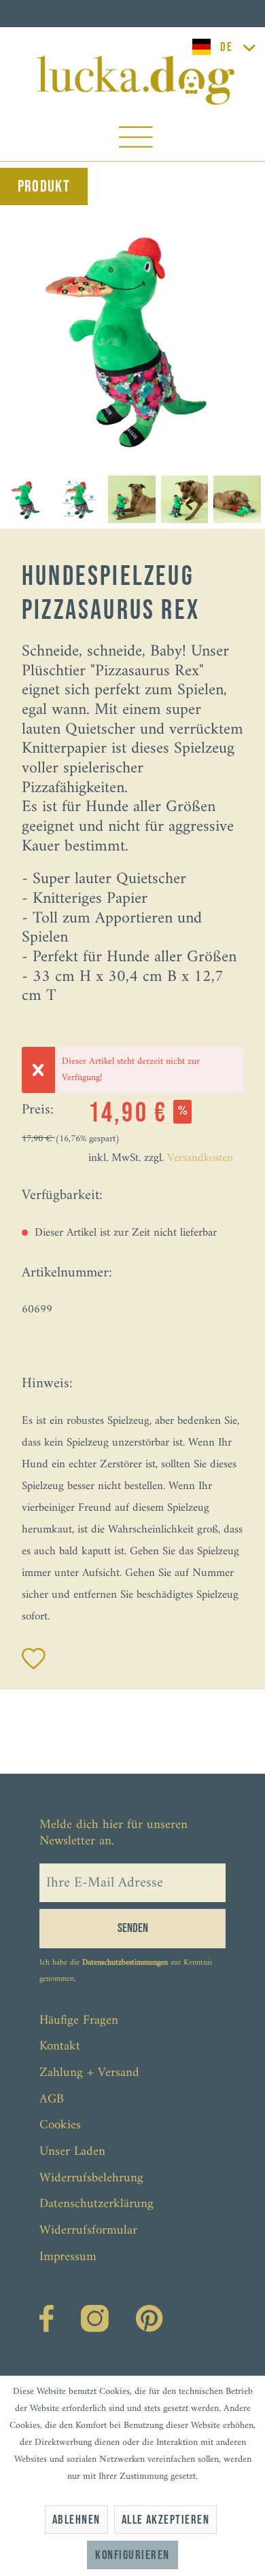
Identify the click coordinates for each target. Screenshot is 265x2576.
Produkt (44, 186)
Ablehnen (76, 2520)
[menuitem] (136, 140)
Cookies (60, 2125)
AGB (52, 2099)
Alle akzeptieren (166, 2520)
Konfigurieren (132, 2555)
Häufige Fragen (79, 2021)
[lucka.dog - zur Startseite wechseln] (136, 80)
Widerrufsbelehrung (91, 2178)
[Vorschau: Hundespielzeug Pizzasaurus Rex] (26, 499)
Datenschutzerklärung (96, 2204)
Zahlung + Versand (89, 2073)
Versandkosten (200, 1158)
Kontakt (60, 2046)
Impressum (68, 2257)
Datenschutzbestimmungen (125, 1963)
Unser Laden (72, 2152)
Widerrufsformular (88, 2231)
